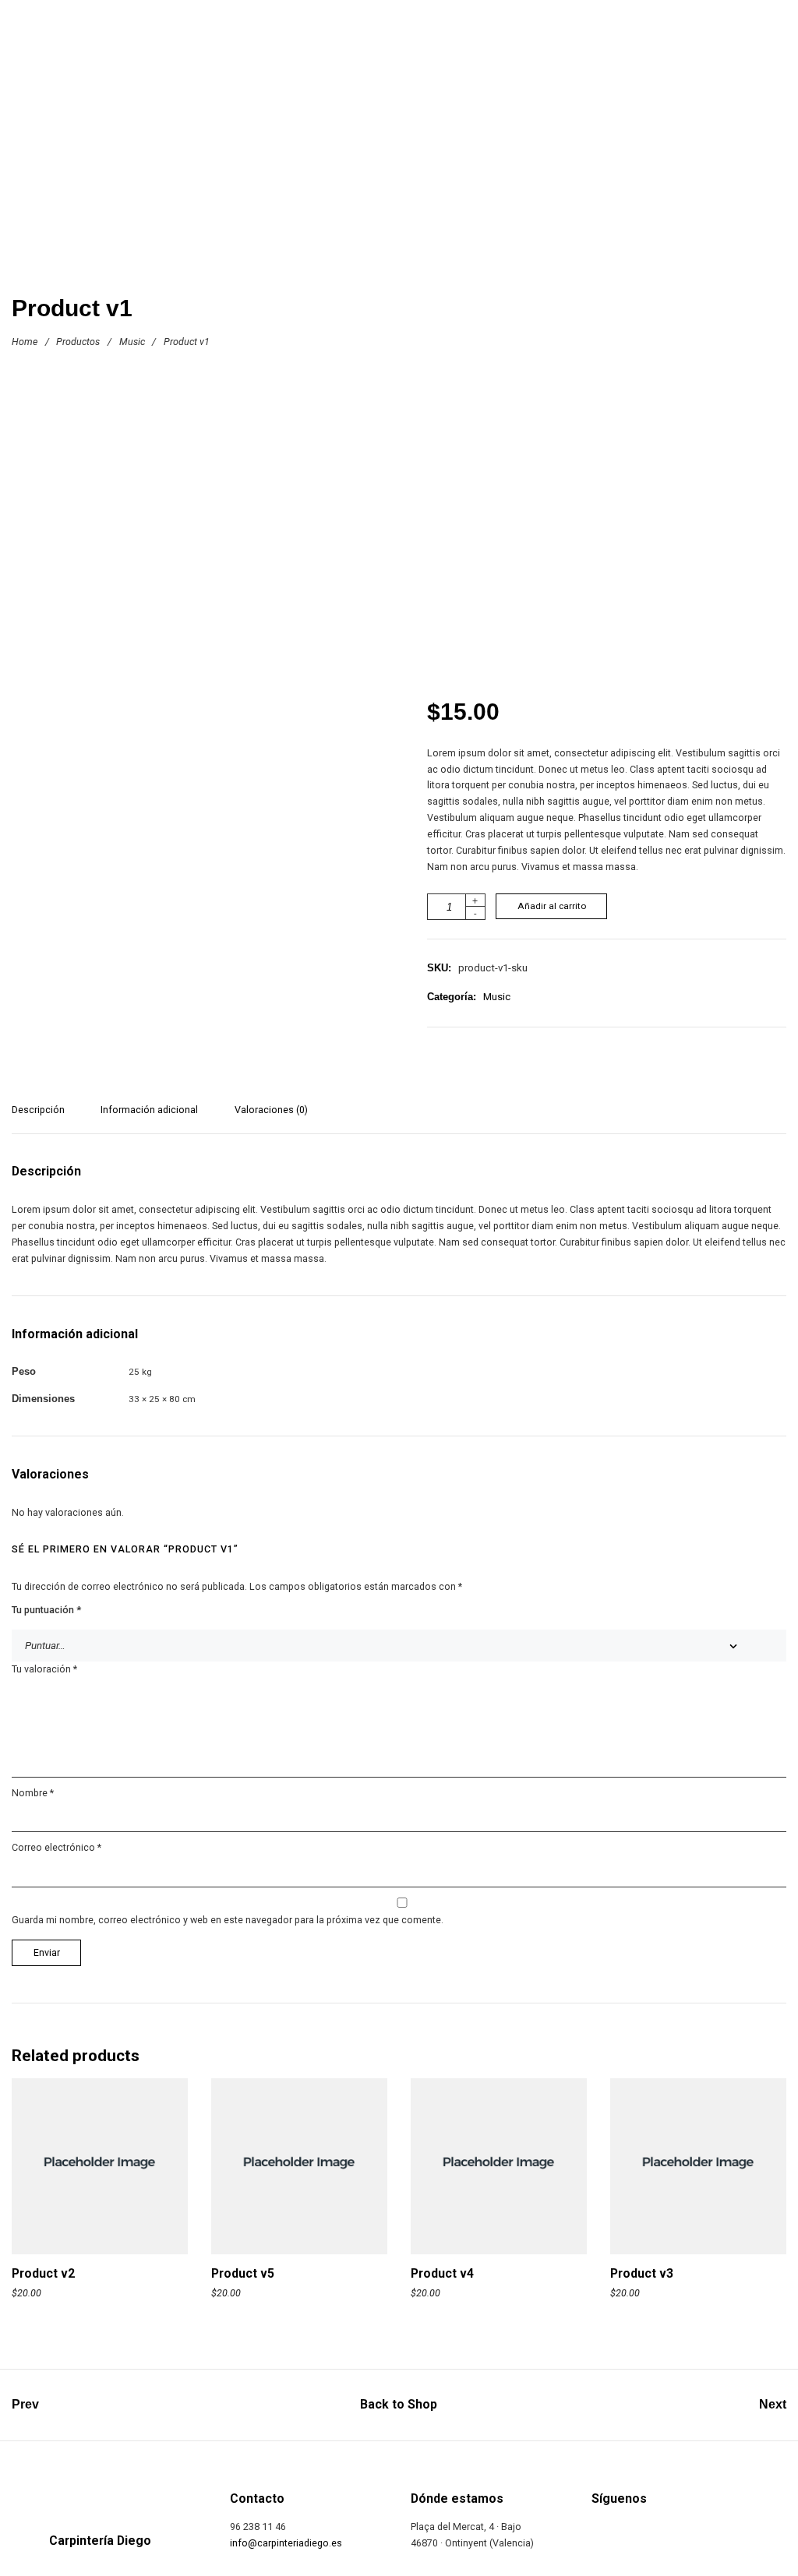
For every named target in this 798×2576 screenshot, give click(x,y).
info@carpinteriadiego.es (286, 2543)
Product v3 (642, 2273)
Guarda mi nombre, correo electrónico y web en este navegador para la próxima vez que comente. (228, 1920)
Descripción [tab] (38, 1110)
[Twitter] (646, 2534)
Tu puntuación (46, 1610)
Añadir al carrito (552, 906)
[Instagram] (692, 2534)
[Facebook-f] (600, 2534)
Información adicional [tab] (149, 1110)
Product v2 (43, 2273)
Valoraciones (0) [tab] (271, 1110)
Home (25, 342)
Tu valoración (44, 1669)
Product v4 (442, 2273)
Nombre (33, 1793)
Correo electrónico (56, 1847)
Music (132, 342)
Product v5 (243, 2273)
